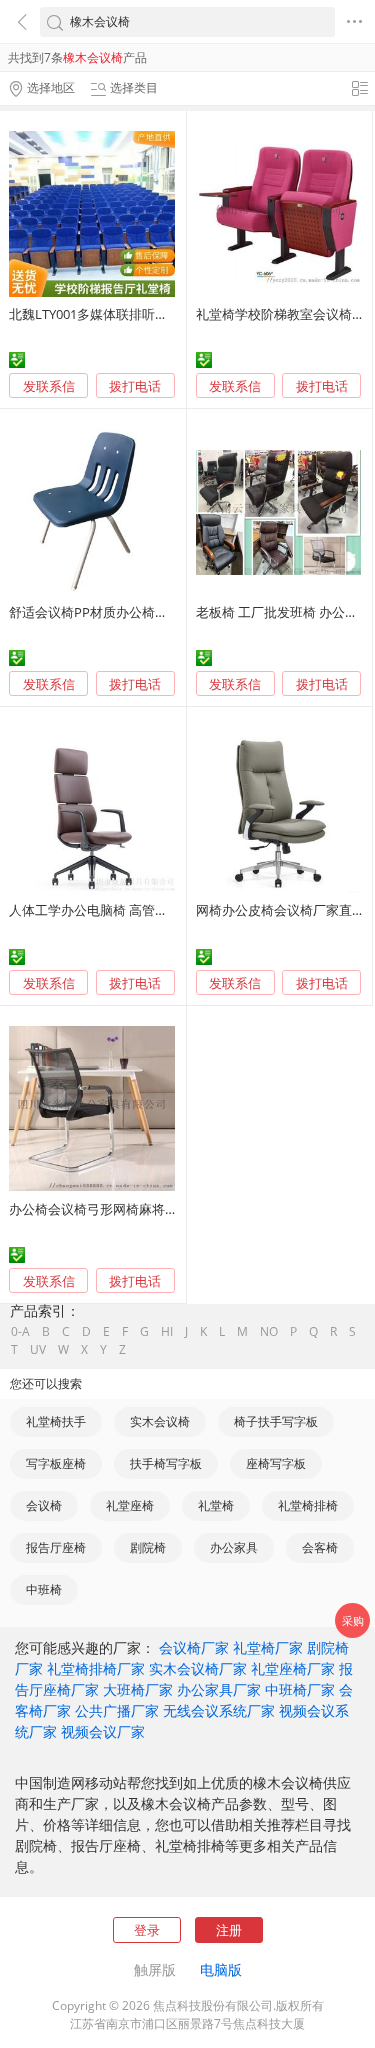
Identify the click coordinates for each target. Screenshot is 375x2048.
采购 (353, 1620)
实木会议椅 (160, 1421)
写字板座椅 (56, 1463)
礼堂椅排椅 (308, 1505)
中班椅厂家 (300, 1689)
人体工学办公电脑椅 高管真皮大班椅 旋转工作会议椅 (161, 910)
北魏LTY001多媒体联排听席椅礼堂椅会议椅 (134, 314)
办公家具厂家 (219, 1689)
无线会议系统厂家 (219, 1710)
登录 (147, 1930)
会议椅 (44, 1505)
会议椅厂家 (194, 1647)
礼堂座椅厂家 (293, 1668)
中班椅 (44, 1589)
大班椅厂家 (138, 1689)
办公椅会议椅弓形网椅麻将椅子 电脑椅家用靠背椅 (153, 1209)
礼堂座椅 (130, 1505)
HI (167, 1332)
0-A (20, 1332)
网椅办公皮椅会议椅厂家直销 (280, 910)
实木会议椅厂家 (198, 1668)
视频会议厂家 (103, 1731)
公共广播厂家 (117, 1710)
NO (269, 1332)
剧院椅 (148, 1547)
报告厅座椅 (56, 1547)
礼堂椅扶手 (56, 1421)
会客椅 (320, 1547)
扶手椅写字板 (166, 1463)
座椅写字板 (276, 1463)
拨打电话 (135, 386)
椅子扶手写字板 (276, 1421)
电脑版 (221, 1969)
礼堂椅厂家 (268, 1647)
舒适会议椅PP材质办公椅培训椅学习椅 (121, 612)
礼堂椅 (216, 1505)
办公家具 (234, 1547)
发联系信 (49, 386)
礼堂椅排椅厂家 (96, 1668)
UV (38, 1350)
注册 (229, 1930)
